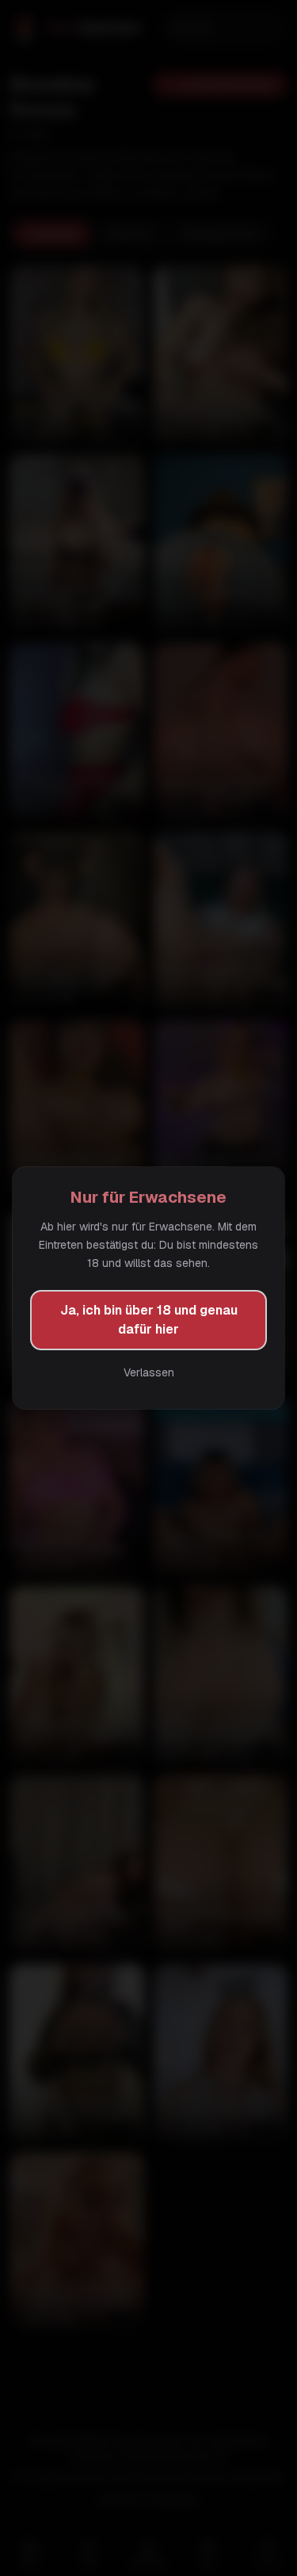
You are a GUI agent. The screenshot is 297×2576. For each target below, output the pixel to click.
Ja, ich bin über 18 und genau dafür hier (149, 1320)
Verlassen (149, 1372)
